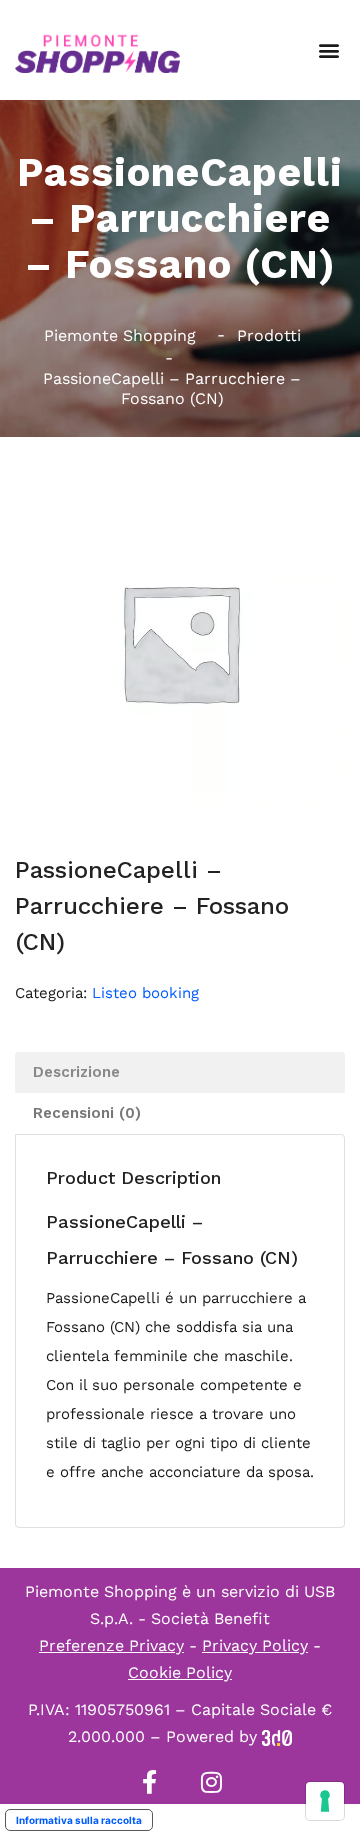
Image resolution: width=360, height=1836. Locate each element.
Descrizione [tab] (76, 1072)
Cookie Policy (180, 1672)
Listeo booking (145, 993)
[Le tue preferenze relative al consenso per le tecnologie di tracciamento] (325, 1801)
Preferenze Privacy (111, 1645)
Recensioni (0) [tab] (87, 1113)
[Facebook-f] (149, 1782)
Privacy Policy (255, 1645)
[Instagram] (211, 1782)
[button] (328, 50)
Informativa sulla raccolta (79, 1820)
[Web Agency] (277, 1736)
